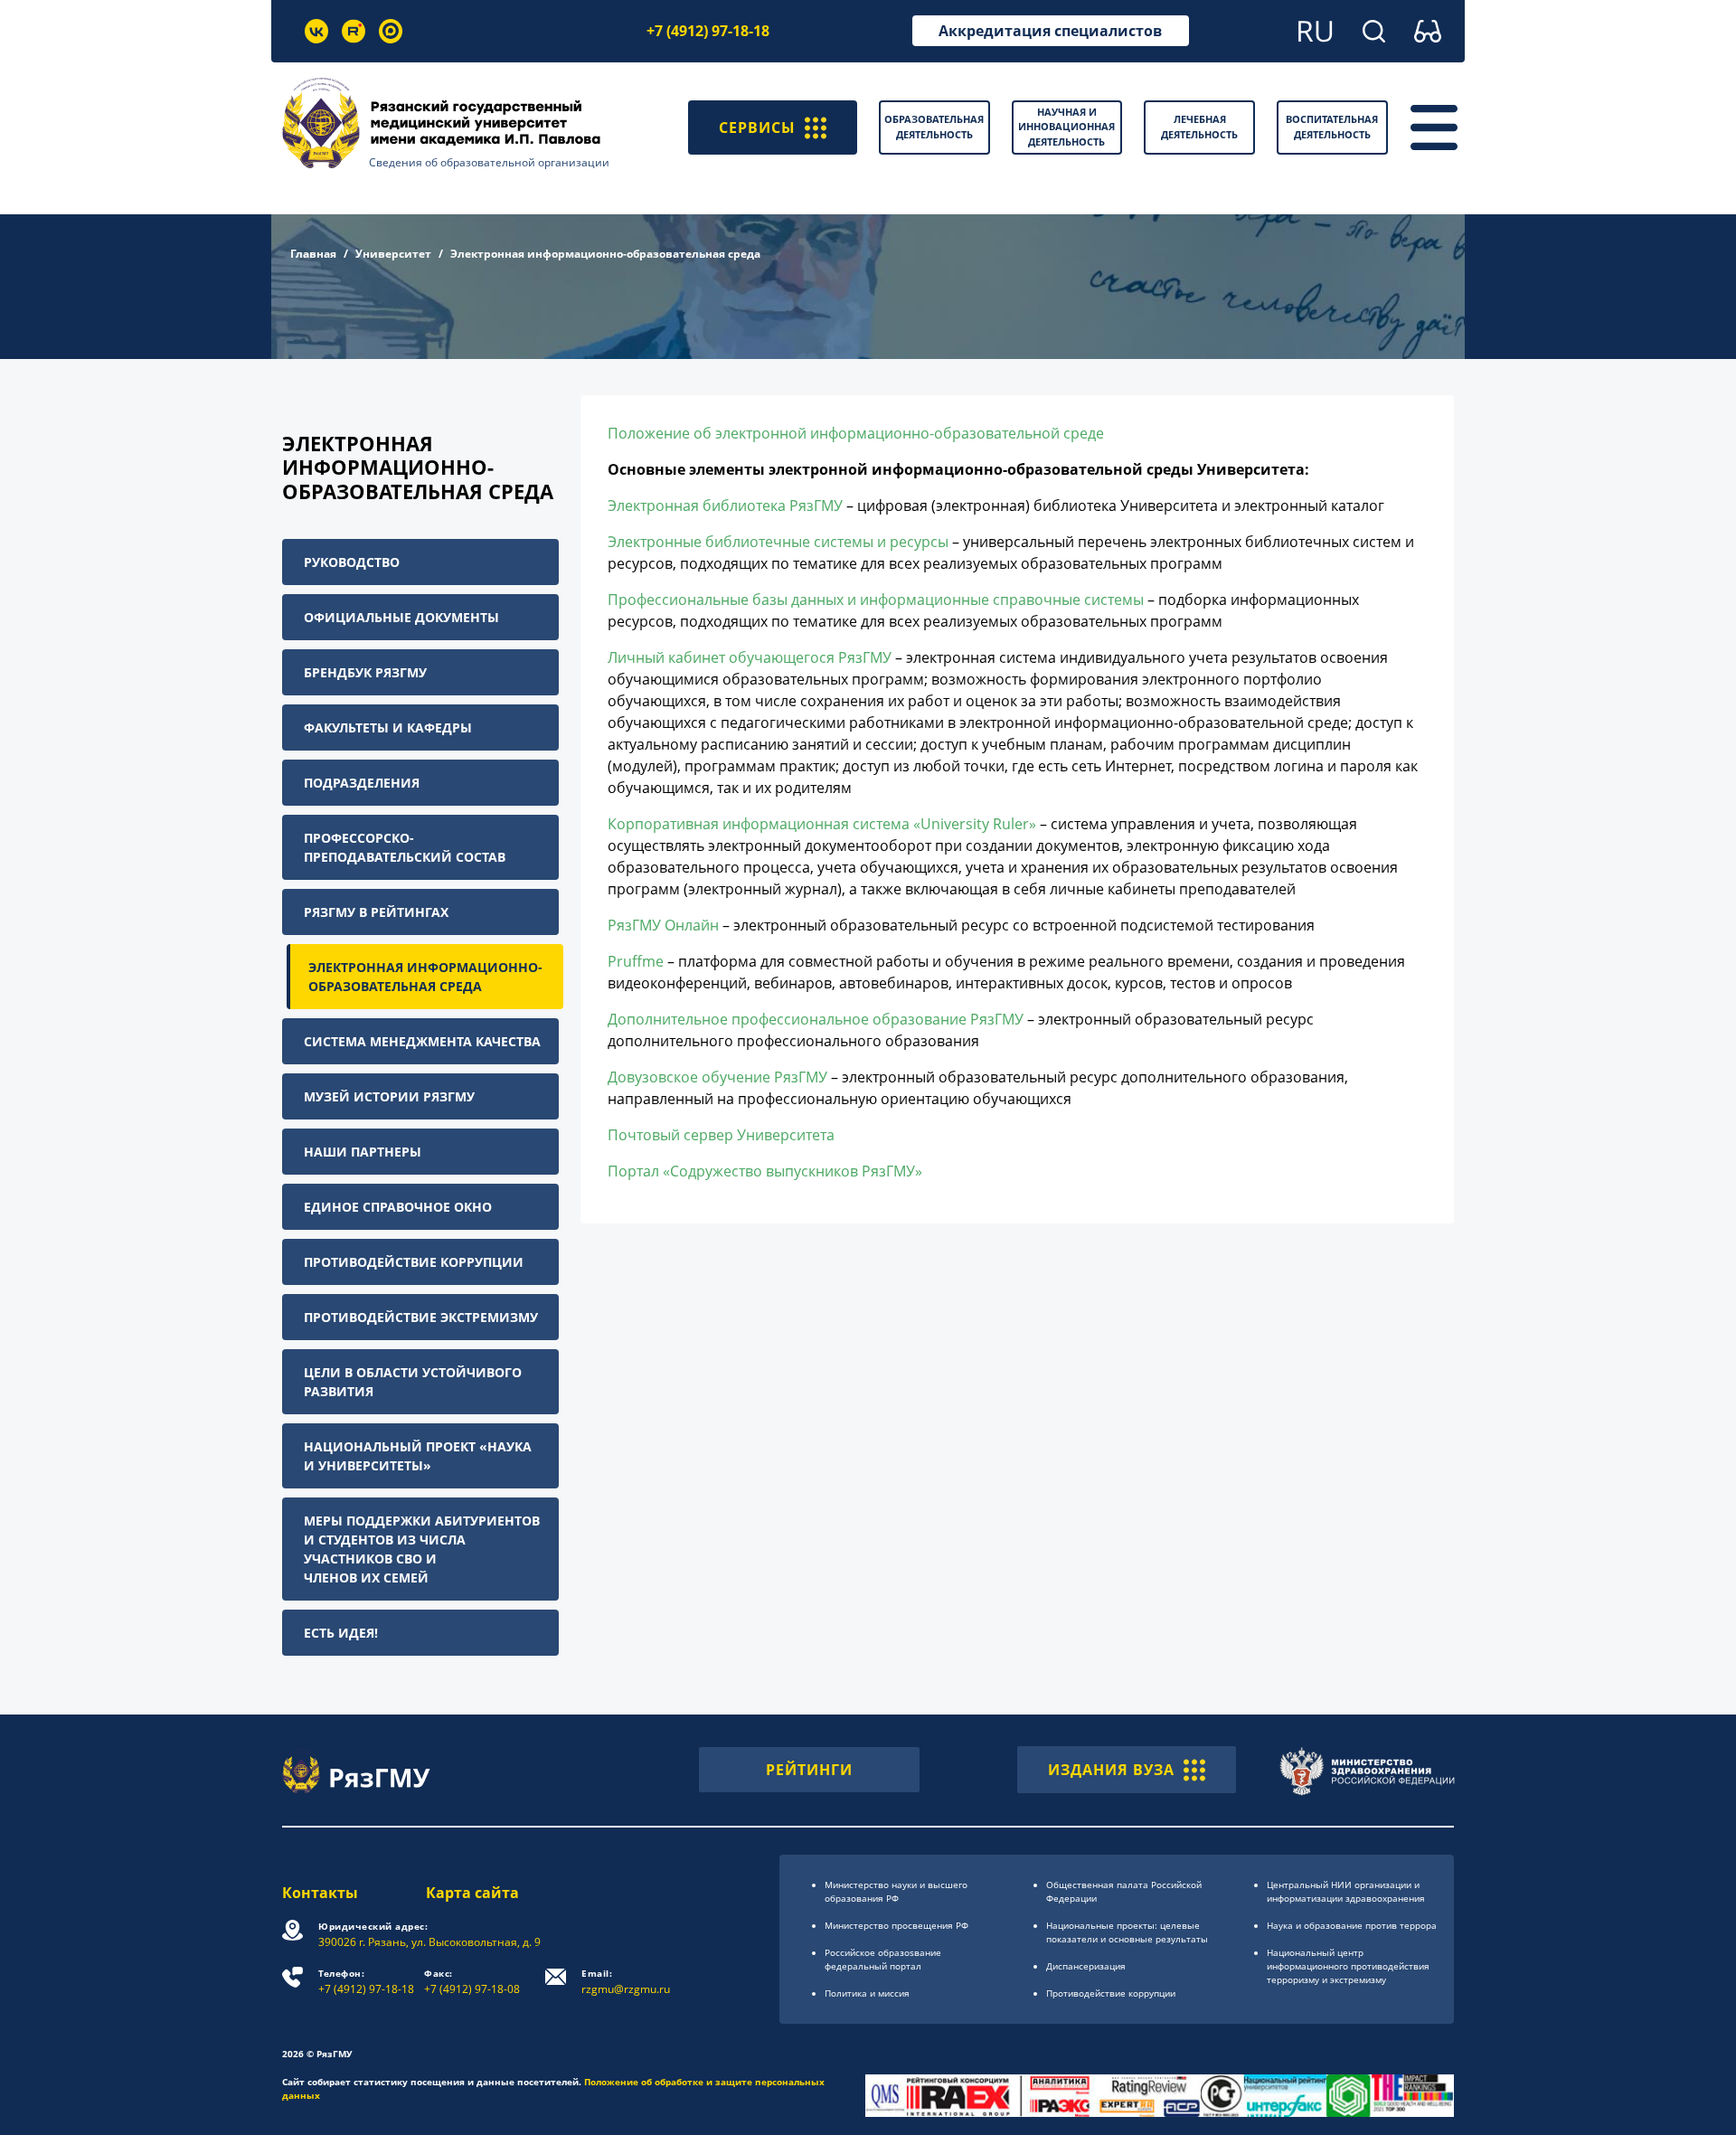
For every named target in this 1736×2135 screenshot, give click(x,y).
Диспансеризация (1086, 1966)
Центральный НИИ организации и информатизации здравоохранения (1346, 1891)
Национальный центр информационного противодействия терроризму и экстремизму (1348, 1966)
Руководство (352, 562)
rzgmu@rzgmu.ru (626, 1982)
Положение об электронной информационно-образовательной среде (856, 433)
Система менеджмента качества (422, 1041)
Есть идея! (341, 1633)
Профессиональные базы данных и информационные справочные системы (876, 600)
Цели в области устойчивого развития (413, 1382)
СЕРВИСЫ (757, 128)
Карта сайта (472, 1893)
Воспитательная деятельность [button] (1332, 127)
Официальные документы (401, 617)
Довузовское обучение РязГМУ (717, 1077)
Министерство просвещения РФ (896, 1925)
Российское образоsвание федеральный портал (883, 1959)
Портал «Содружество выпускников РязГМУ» (765, 1171)
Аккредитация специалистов (1050, 31)
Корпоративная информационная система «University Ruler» (822, 824)
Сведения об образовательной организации (489, 162)
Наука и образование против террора (1352, 1925)
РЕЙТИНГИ (809, 1770)
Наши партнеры (363, 1152)
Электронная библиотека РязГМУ (725, 505)
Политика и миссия (867, 1993)
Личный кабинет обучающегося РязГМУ (750, 657)
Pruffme (636, 961)
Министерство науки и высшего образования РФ (896, 1891)
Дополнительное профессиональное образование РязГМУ (816, 1019)
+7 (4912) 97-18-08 (472, 1982)
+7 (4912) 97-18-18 (708, 31)
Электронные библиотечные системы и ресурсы (778, 542)
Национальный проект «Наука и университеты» (418, 1456)
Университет (393, 254)
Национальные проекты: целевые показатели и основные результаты (1127, 1932)
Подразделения (362, 783)
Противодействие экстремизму (421, 1317)
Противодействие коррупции (414, 1262)
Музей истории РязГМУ (389, 1096)
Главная (313, 254)
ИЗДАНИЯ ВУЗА (1111, 1770)
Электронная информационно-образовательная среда (425, 977)
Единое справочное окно (398, 1207)
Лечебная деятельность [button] (1199, 127)
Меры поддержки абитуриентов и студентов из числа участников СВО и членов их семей (422, 1549)
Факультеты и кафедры (388, 727)
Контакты (320, 1893)
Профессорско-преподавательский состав (405, 847)
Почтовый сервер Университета (721, 1135)
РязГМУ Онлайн (663, 925)
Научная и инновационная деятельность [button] (1066, 127)
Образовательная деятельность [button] (934, 127)
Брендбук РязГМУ (365, 672)
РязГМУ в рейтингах (376, 912)
